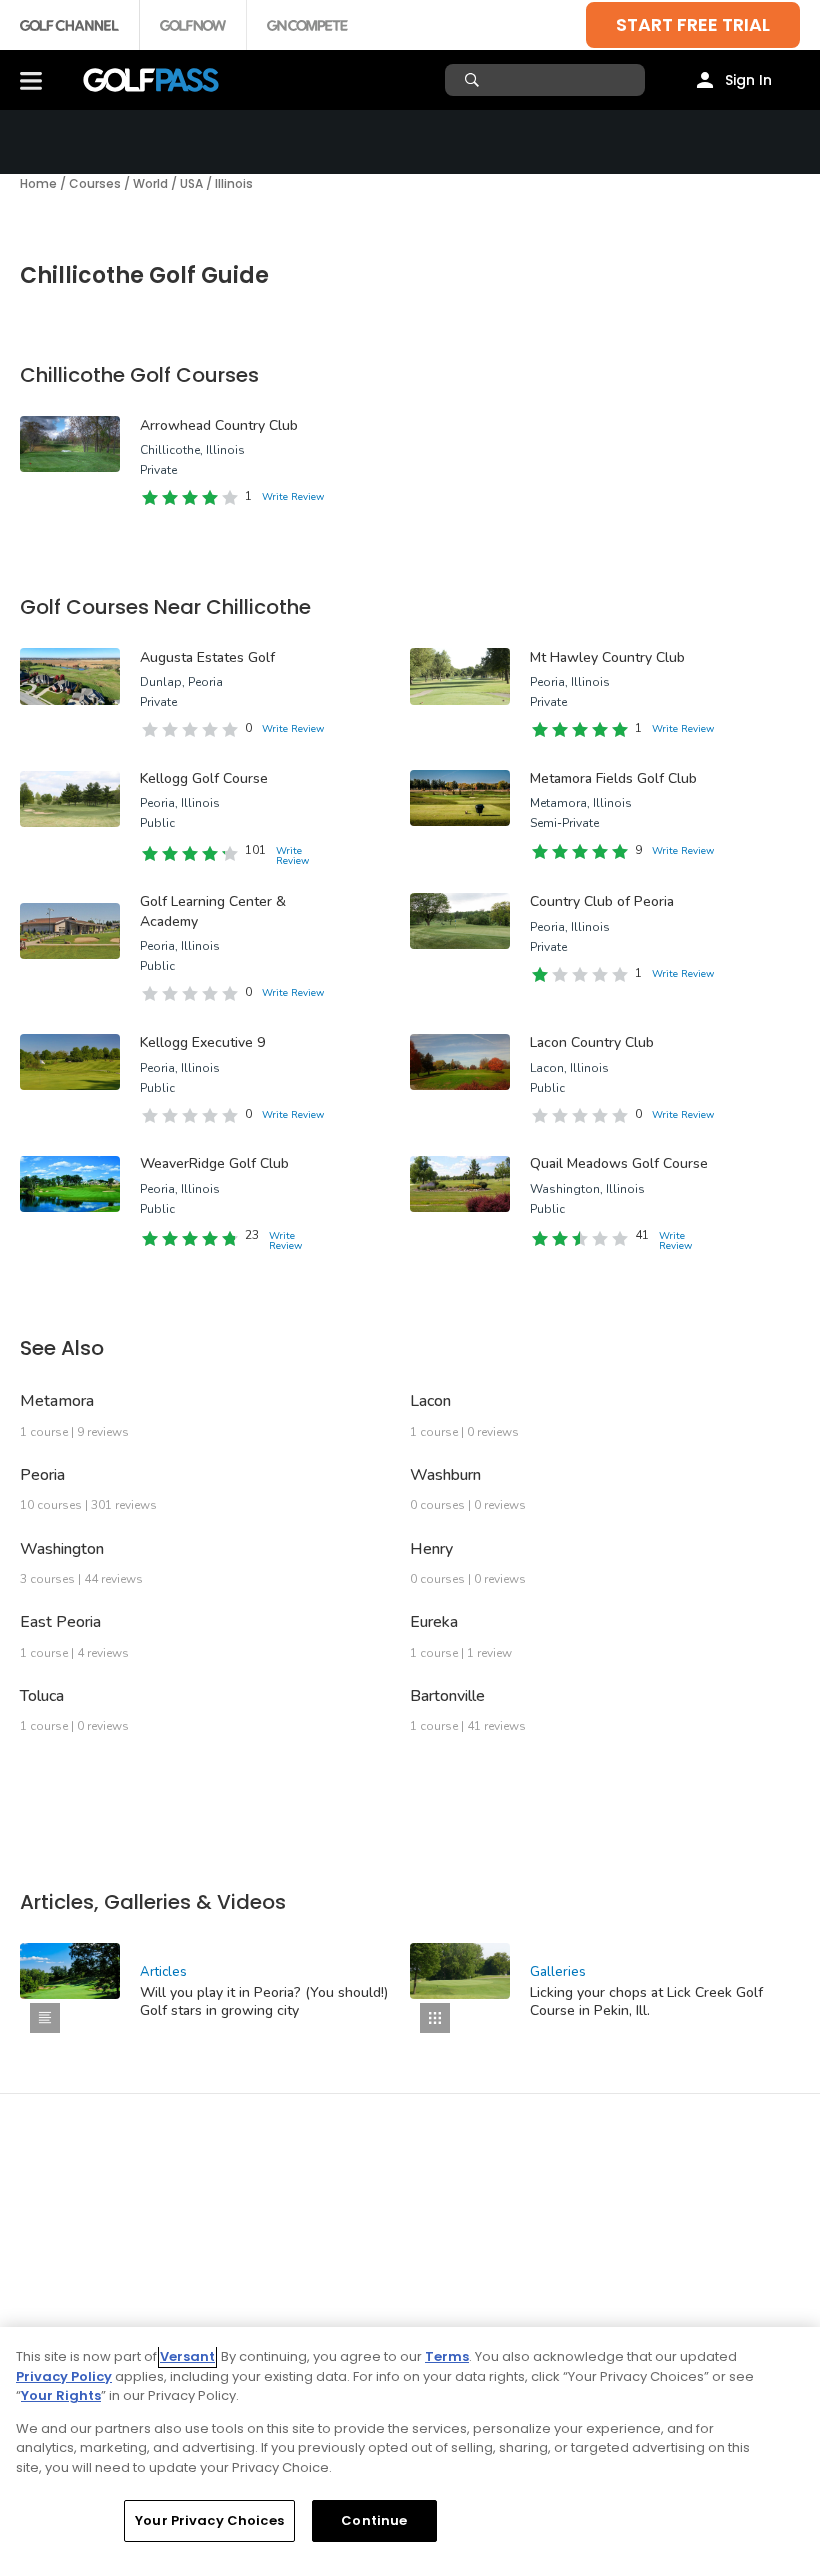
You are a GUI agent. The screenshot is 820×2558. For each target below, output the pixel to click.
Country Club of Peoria (602, 901)
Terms (447, 2356)
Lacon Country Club (592, 1042)
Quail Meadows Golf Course (619, 1163)
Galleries (558, 1972)
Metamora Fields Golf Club (613, 778)
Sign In (748, 80)
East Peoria (60, 1622)
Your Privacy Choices (209, 2520)
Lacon (430, 1401)
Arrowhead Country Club (219, 425)
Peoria (42, 1475)
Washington (62, 1549)
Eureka (434, 1622)
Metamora (57, 1401)
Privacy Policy (64, 2376)
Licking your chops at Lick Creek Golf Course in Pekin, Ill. (646, 2001)
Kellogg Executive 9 (202, 1042)
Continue (374, 2520)
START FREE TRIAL (693, 24)
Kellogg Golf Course (204, 778)
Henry (431, 1549)
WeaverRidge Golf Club (214, 1163)
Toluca (42, 1696)
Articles (163, 1972)
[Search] (474, 80)
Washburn (445, 1475)
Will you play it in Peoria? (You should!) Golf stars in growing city (264, 2001)
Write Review (293, 497)
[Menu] (31, 80)
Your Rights (61, 2395)
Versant (187, 2356)
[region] (410, 2442)
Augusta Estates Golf (207, 657)
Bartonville (447, 1696)
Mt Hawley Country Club (607, 657)
